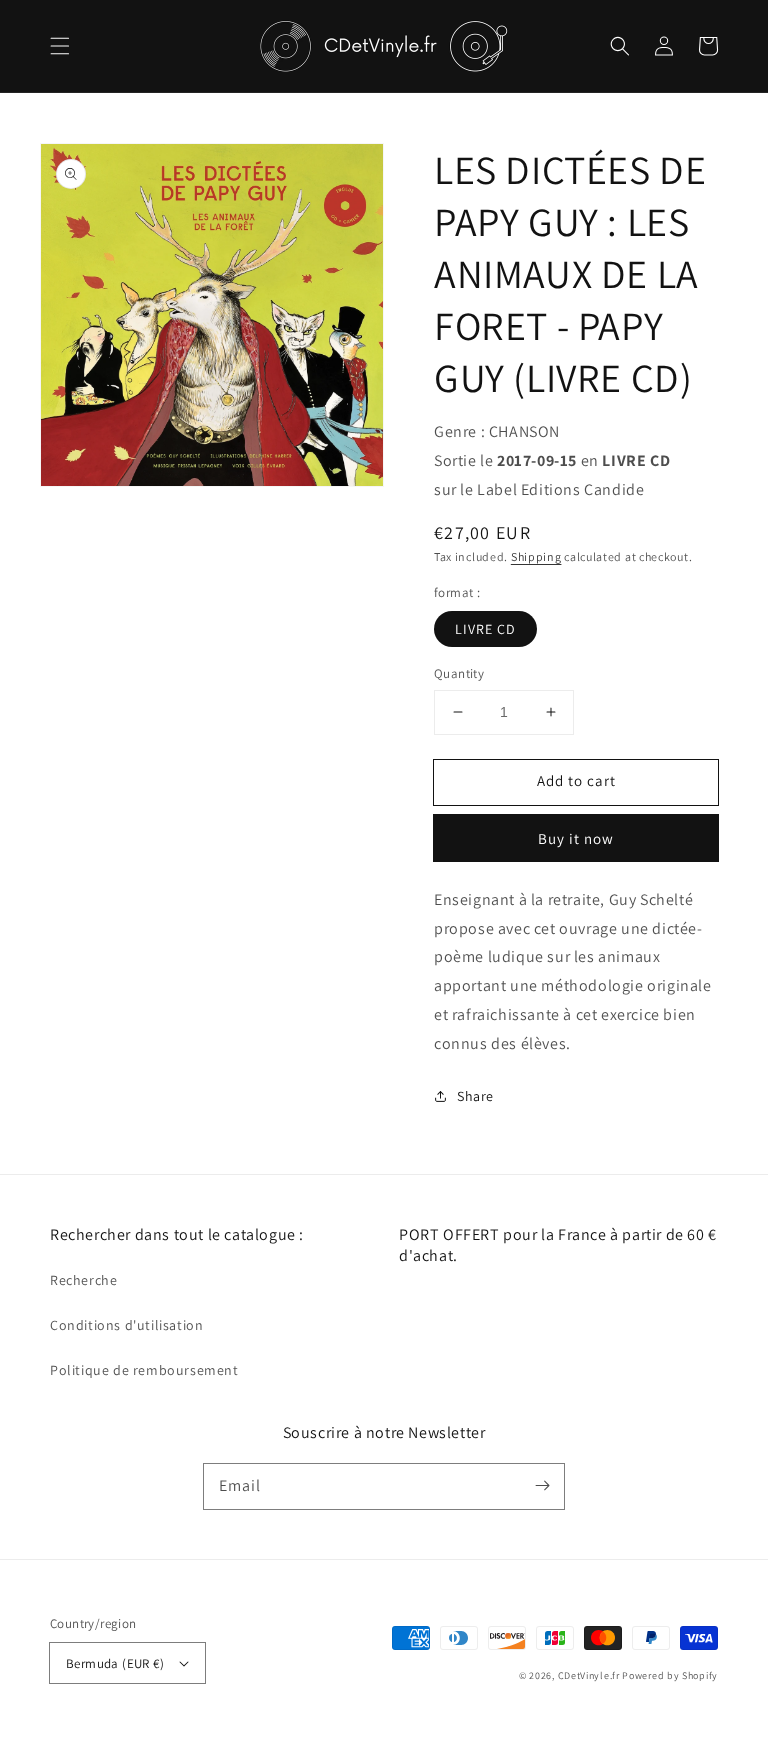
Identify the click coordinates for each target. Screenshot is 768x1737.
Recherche (83, 1280)
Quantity (459, 673)
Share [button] (475, 1096)
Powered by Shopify (670, 1675)
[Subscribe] (542, 1486)
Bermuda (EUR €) (115, 1663)
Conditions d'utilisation (126, 1325)
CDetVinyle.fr (589, 1675)
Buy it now (576, 838)
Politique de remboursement (144, 1370)
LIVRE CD (485, 629)
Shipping (536, 556)
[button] (60, 46)
